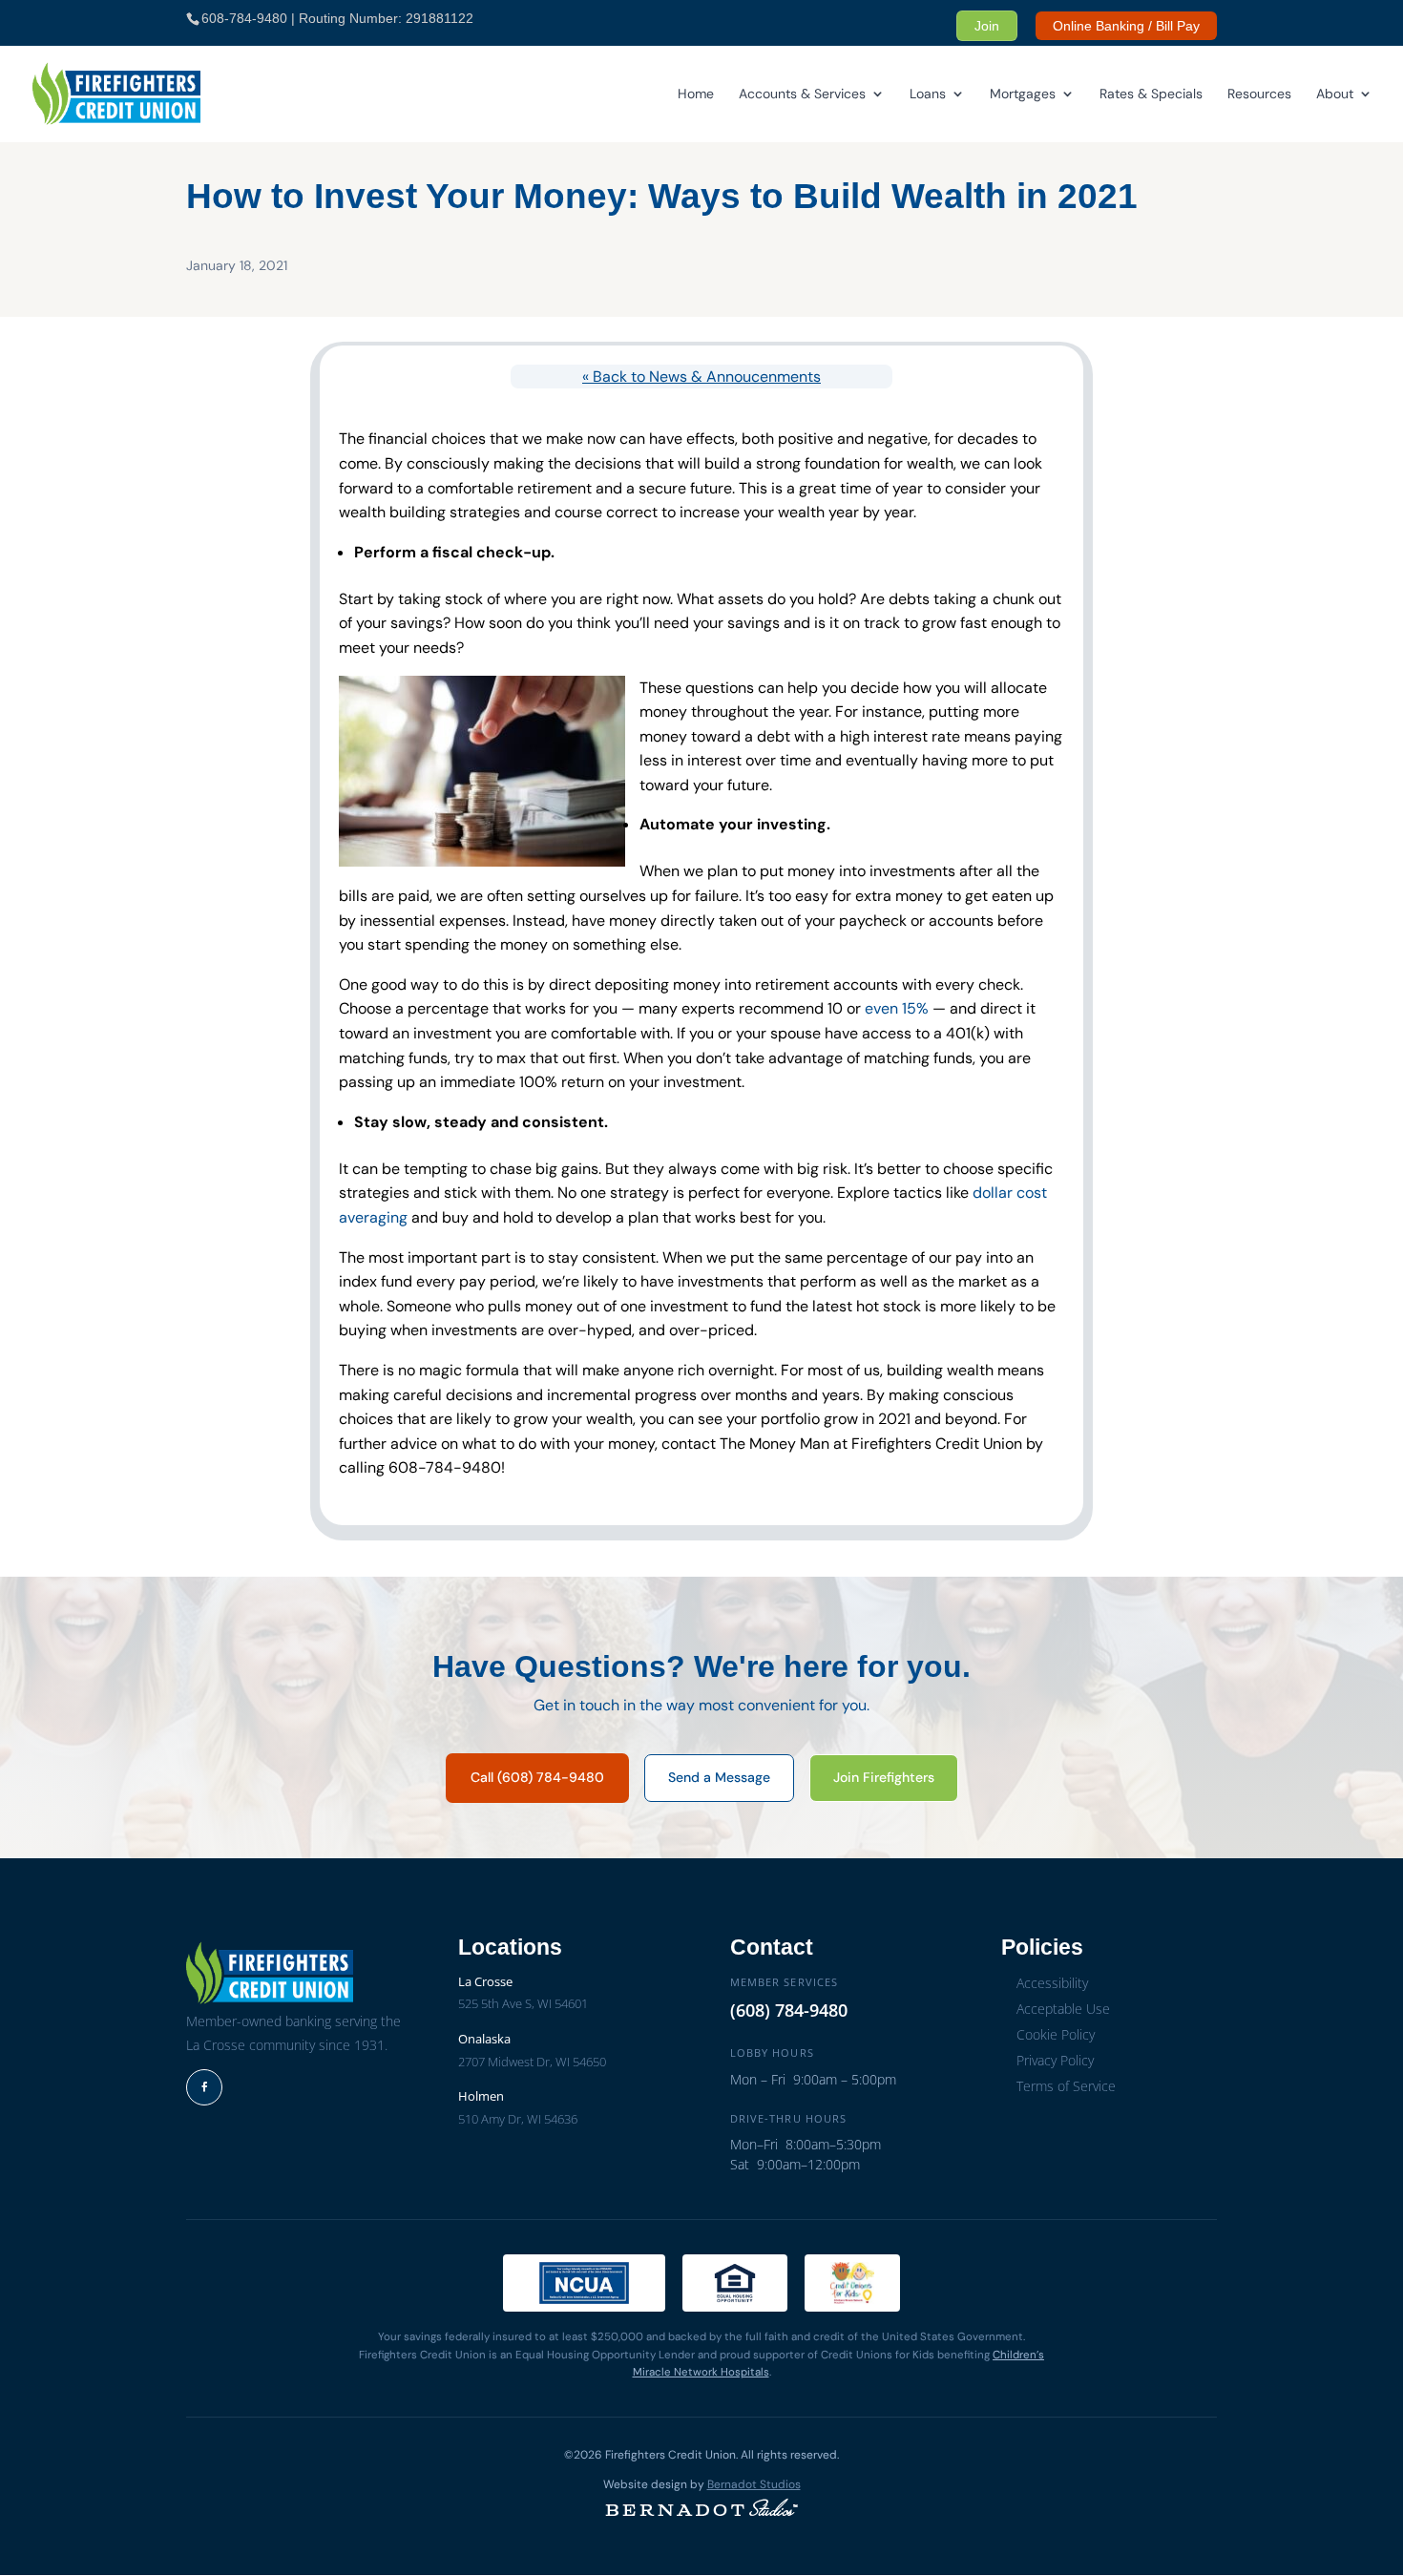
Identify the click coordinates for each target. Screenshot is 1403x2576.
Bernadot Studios (754, 2484)
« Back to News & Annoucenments (701, 377)
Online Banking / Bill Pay (1126, 26)
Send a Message (719, 1777)
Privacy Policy (1055, 2060)
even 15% (897, 1008)
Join (987, 26)
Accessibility (1052, 1983)
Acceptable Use (1063, 2009)
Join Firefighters (884, 1777)
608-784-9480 (244, 18)
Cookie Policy (1056, 2034)
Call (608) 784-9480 (537, 1777)
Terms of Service (1066, 2086)
